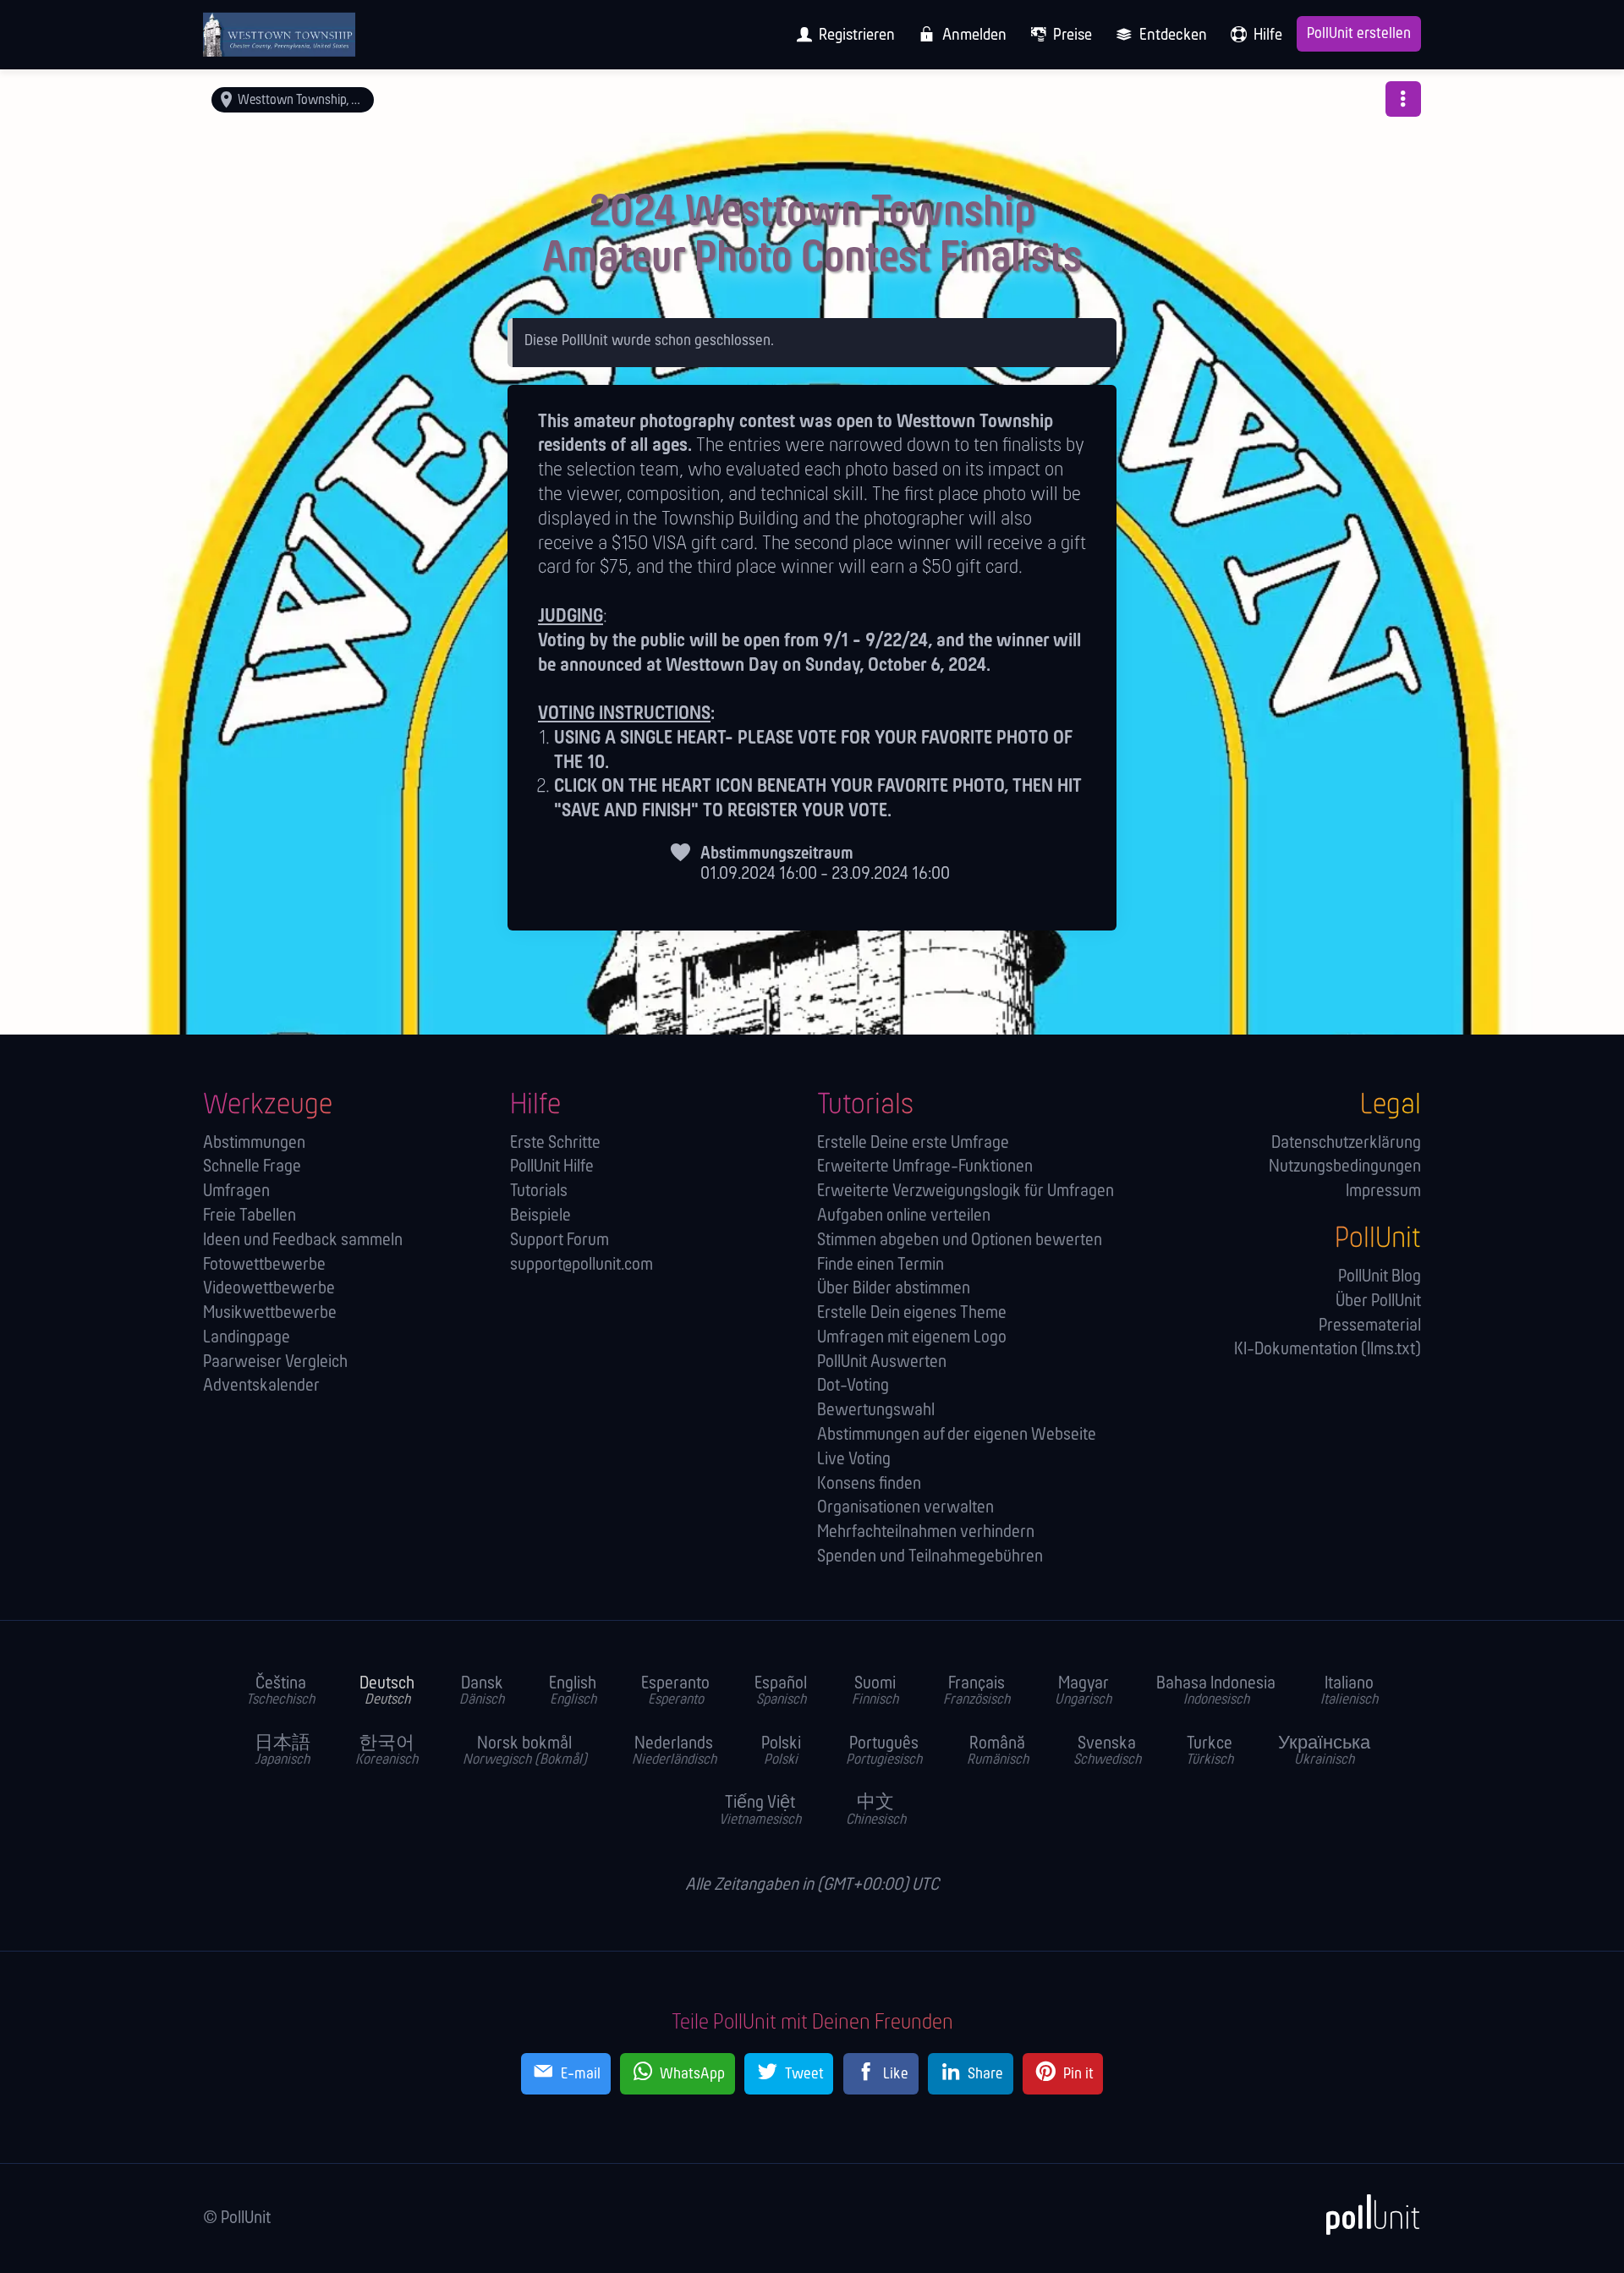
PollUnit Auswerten (882, 1362)
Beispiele (540, 1216)
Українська (1324, 1752)
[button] (1403, 99)
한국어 (387, 1752)
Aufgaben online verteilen (904, 1216)
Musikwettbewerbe (270, 1313)
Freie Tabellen (250, 1216)
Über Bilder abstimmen (894, 1289)
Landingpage (247, 1338)
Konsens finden (869, 1484)
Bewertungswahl (876, 1411)
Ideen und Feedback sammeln (303, 1241)
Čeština (280, 1692)
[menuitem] (841, 35)
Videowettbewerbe (269, 1289)
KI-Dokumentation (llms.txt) (1328, 1350)
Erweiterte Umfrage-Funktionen (925, 1167)
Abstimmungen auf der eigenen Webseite (957, 1435)
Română (998, 1752)
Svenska (1107, 1752)
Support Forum (560, 1241)
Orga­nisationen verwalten (905, 1508)
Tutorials (539, 1191)
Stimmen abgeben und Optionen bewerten (960, 1241)
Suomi (875, 1692)
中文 (876, 1811)
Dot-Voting (853, 1386)
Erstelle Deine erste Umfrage (913, 1143)
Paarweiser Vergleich (275, 1362)
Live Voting (854, 1460)
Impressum (1383, 1191)
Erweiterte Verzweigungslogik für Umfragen (966, 1191)
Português (884, 1752)
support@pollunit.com (582, 1265)
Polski (781, 1752)
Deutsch (387, 1692)
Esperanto (675, 1692)
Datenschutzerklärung (1346, 1143)
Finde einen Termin (881, 1265)
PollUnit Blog (1380, 1277)
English (573, 1692)
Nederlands (674, 1752)
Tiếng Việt (760, 1811)
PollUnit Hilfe (552, 1167)
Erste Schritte (555, 1143)
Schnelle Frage (252, 1167)
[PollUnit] (1364, 2215)
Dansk (482, 1692)
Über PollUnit (1378, 1301)
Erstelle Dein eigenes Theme (912, 1313)
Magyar (1083, 1692)
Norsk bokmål (525, 1752)
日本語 (283, 1752)
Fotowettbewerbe (264, 1265)
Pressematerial (1370, 1326)
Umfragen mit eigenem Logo (912, 1338)
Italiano (1349, 1692)
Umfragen (236, 1191)
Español (781, 1692)
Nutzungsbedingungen (1345, 1167)
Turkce (1210, 1752)
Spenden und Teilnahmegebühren (930, 1557)
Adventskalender (261, 1386)
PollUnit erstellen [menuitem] (1359, 34)
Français (977, 1692)
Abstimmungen (254, 1143)
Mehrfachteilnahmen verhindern (926, 1532)
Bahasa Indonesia (1216, 1692)
